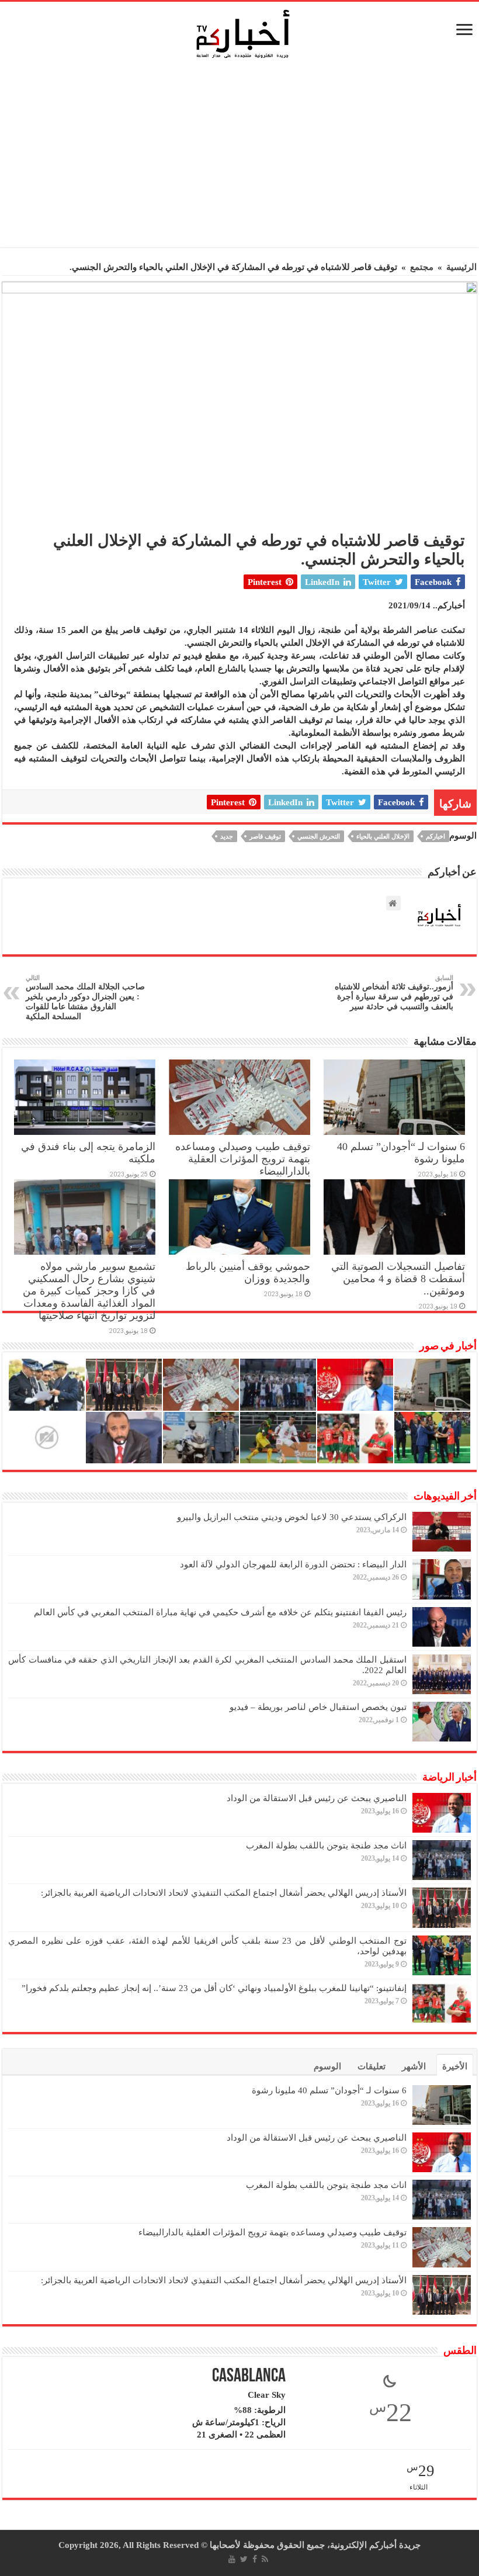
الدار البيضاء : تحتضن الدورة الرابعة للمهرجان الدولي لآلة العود (293, 1564)
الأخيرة (455, 2066)
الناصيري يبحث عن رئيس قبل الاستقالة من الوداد (317, 1798)
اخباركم (435, 836)
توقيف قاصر (265, 836)
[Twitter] (244, 2559)
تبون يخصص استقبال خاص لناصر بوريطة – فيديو (318, 1707)
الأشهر (414, 2066)
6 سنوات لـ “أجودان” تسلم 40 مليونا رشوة (329, 2090)
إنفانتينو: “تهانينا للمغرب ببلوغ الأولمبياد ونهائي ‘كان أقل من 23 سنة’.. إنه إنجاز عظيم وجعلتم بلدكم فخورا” (214, 1988)
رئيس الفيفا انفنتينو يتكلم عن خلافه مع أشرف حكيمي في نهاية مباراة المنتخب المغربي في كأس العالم (220, 1612)
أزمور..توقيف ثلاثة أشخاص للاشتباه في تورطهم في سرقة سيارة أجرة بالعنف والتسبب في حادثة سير (394, 993)
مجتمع (422, 267)
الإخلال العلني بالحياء (383, 836)
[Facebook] (255, 2559)
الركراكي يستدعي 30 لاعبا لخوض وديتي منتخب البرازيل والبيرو (292, 1517)
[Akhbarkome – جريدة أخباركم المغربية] (242, 33)
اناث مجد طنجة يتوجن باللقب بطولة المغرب (326, 1846)
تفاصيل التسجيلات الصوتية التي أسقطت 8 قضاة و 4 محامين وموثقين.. (398, 1279)
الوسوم (327, 2066)
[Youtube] (232, 2559)
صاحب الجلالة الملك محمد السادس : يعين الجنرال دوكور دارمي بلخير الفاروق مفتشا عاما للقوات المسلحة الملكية (85, 998)
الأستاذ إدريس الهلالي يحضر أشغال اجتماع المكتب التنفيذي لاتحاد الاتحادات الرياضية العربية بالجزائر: (224, 1893)
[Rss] (265, 2559)
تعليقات (372, 2066)
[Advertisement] (242, 157)
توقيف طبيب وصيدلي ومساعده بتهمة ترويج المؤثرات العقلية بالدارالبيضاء (243, 1159)
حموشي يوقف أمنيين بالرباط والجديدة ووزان (248, 1273)
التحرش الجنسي (319, 836)
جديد (227, 836)
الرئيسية (461, 267)
